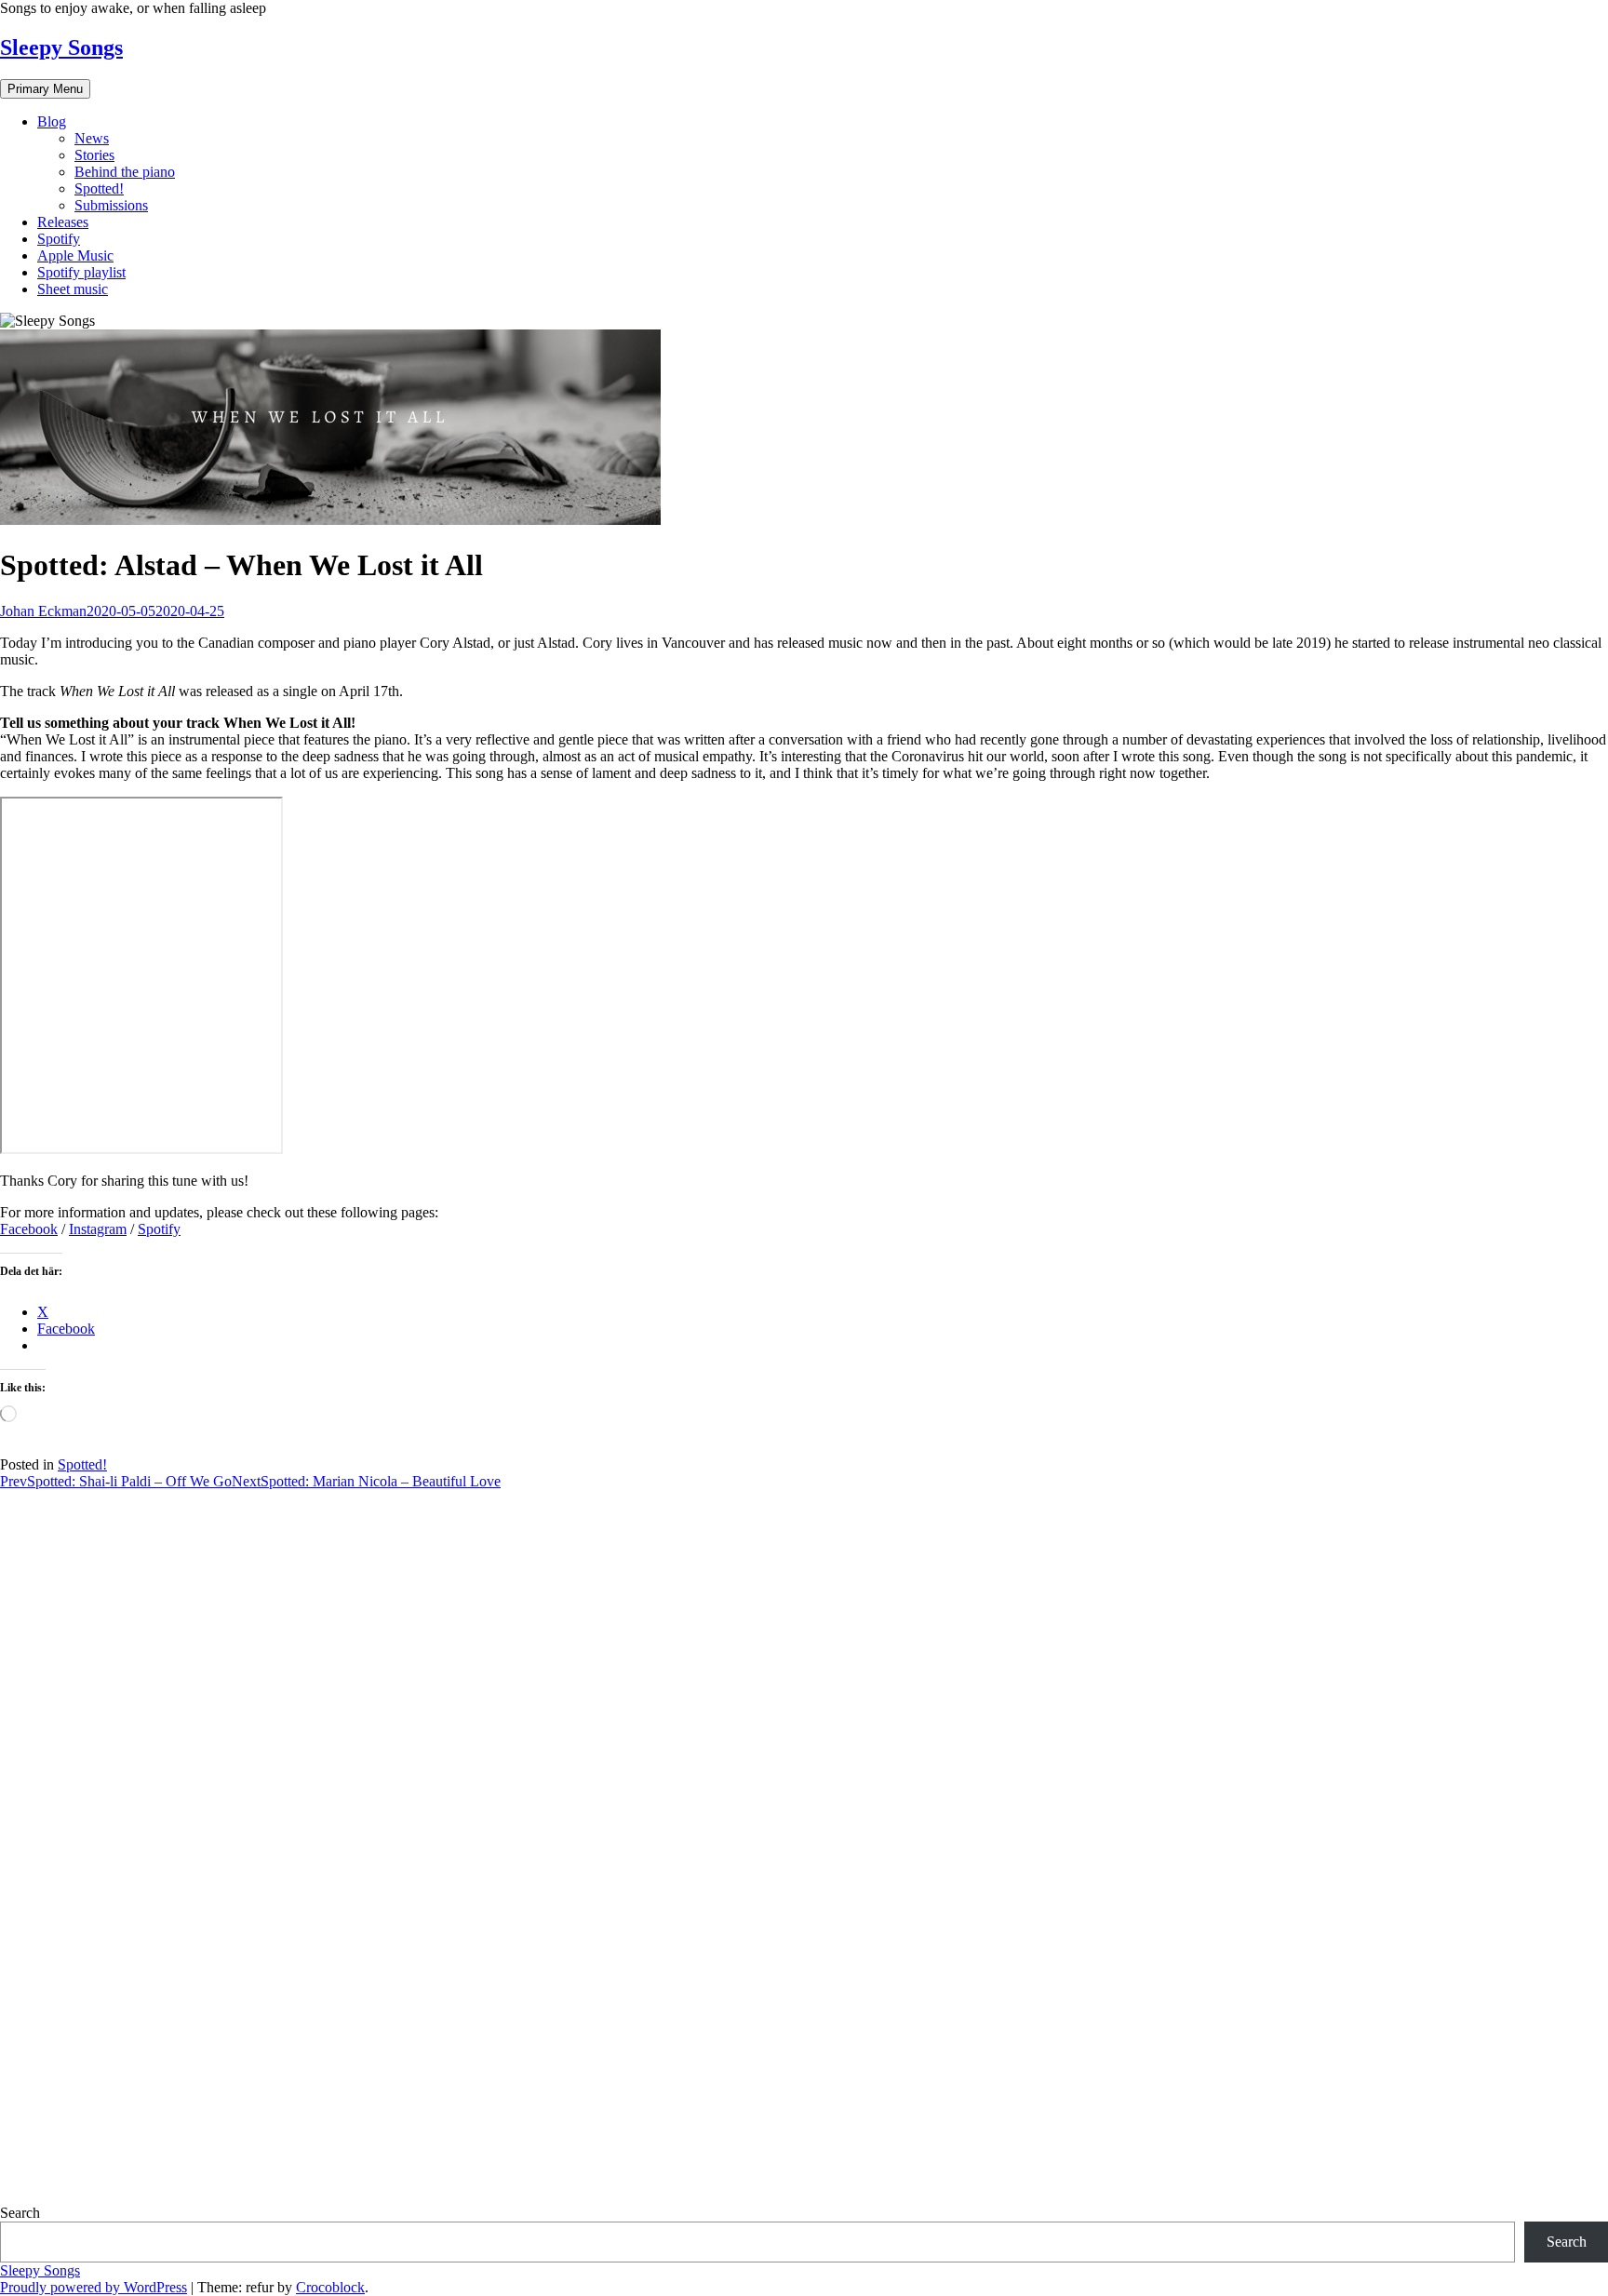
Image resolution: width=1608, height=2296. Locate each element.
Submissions (111, 205)
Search (20, 2213)
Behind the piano (125, 172)
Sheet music (73, 289)
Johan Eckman (43, 611)
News (92, 138)
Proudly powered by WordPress (94, 2287)
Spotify (59, 239)
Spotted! (99, 188)
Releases (63, 222)
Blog (52, 121)
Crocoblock (330, 2287)
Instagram (98, 1229)
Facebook (29, 1229)
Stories (94, 155)
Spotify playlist (81, 272)
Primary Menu (45, 89)
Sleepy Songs (61, 47)
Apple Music (75, 255)
